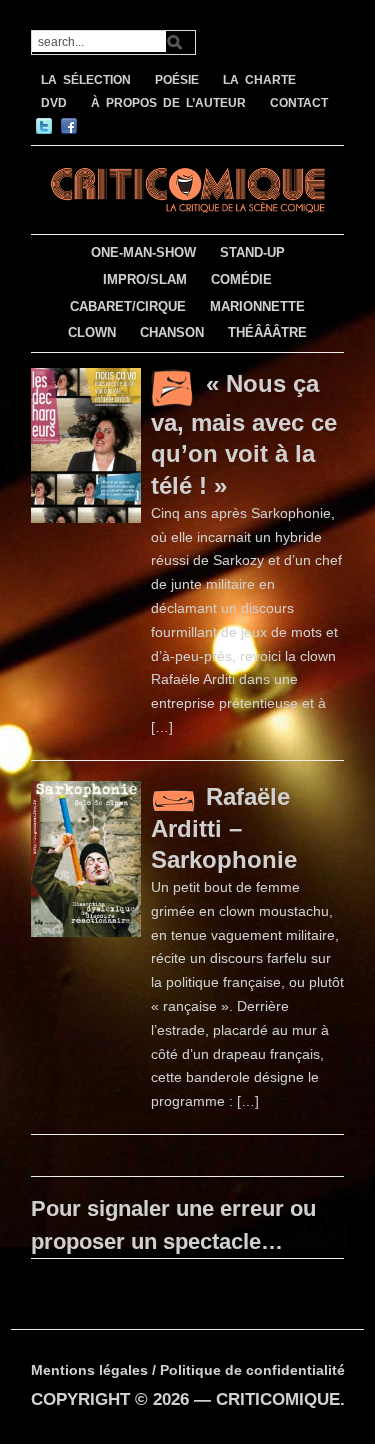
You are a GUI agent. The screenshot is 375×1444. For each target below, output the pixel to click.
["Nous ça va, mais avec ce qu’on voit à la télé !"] (85, 444)
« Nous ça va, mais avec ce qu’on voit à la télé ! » (244, 434)
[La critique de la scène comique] (187, 187)
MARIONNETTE (257, 306)
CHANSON (172, 332)
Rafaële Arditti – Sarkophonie (224, 828)
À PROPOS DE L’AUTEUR (168, 103)
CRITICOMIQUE (278, 1399)
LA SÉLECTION (86, 80)
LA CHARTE (259, 80)
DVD (54, 103)
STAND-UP (252, 252)
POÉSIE (177, 80)
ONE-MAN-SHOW (143, 252)
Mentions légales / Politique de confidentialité (188, 1370)
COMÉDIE (241, 279)
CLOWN (92, 332)
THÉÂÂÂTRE (267, 332)
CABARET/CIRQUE (128, 306)
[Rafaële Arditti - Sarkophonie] (85, 857)
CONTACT (299, 103)
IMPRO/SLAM (145, 279)
